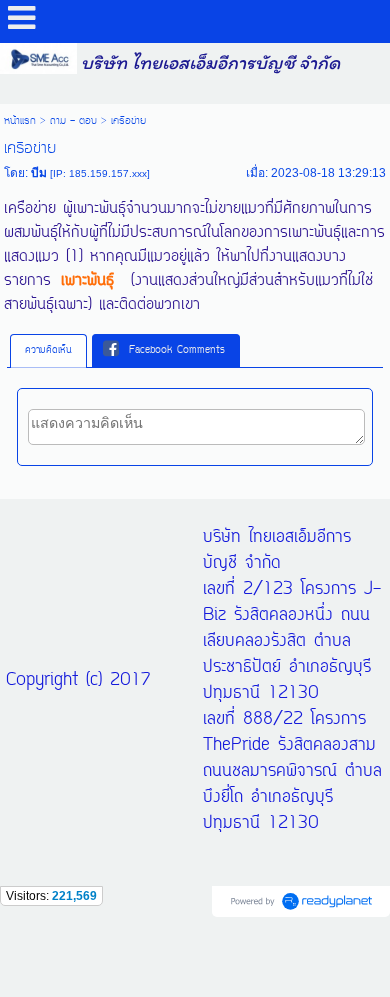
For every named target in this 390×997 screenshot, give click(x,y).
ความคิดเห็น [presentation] (48, 350)
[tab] (48, 351)
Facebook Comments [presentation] (177, 350)
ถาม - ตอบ (73, 121)
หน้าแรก (20, 121)
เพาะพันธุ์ (87, 281)
